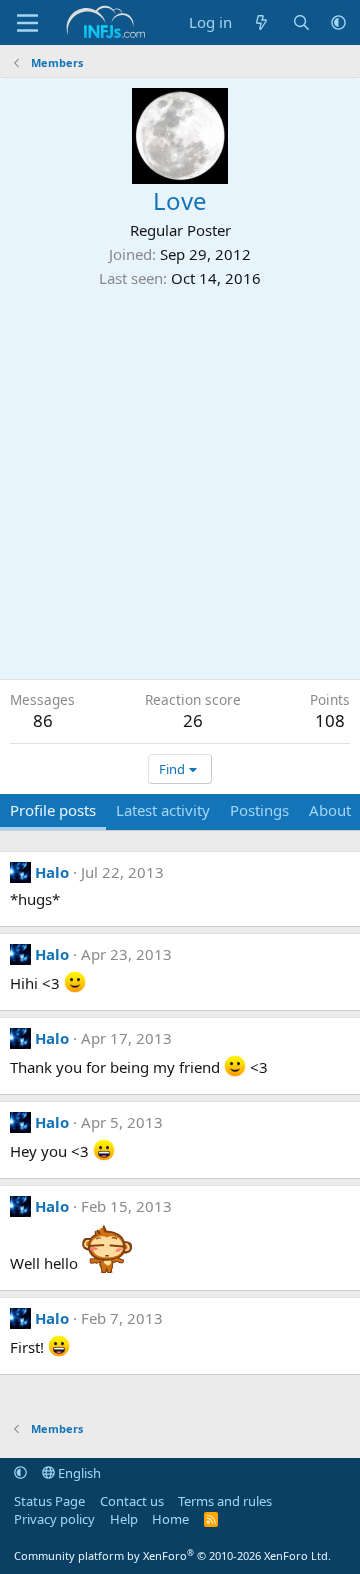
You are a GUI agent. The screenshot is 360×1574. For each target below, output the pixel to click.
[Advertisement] (180, 479)
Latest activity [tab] (163, 810)
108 (330, 720)
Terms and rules (225, 1501)
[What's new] (261, 22)
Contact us (132, 1501)
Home (170, 1519)
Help (124, 1519)
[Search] (301, 22)
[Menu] (27, 23)
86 (43, 720)
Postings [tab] (259, 810)
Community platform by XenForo (172, 1555)
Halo (52, 872)
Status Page (49, 1501)
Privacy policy (54, 1519)
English (78, 1473)
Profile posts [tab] (53, 810)
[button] (338, 22)
